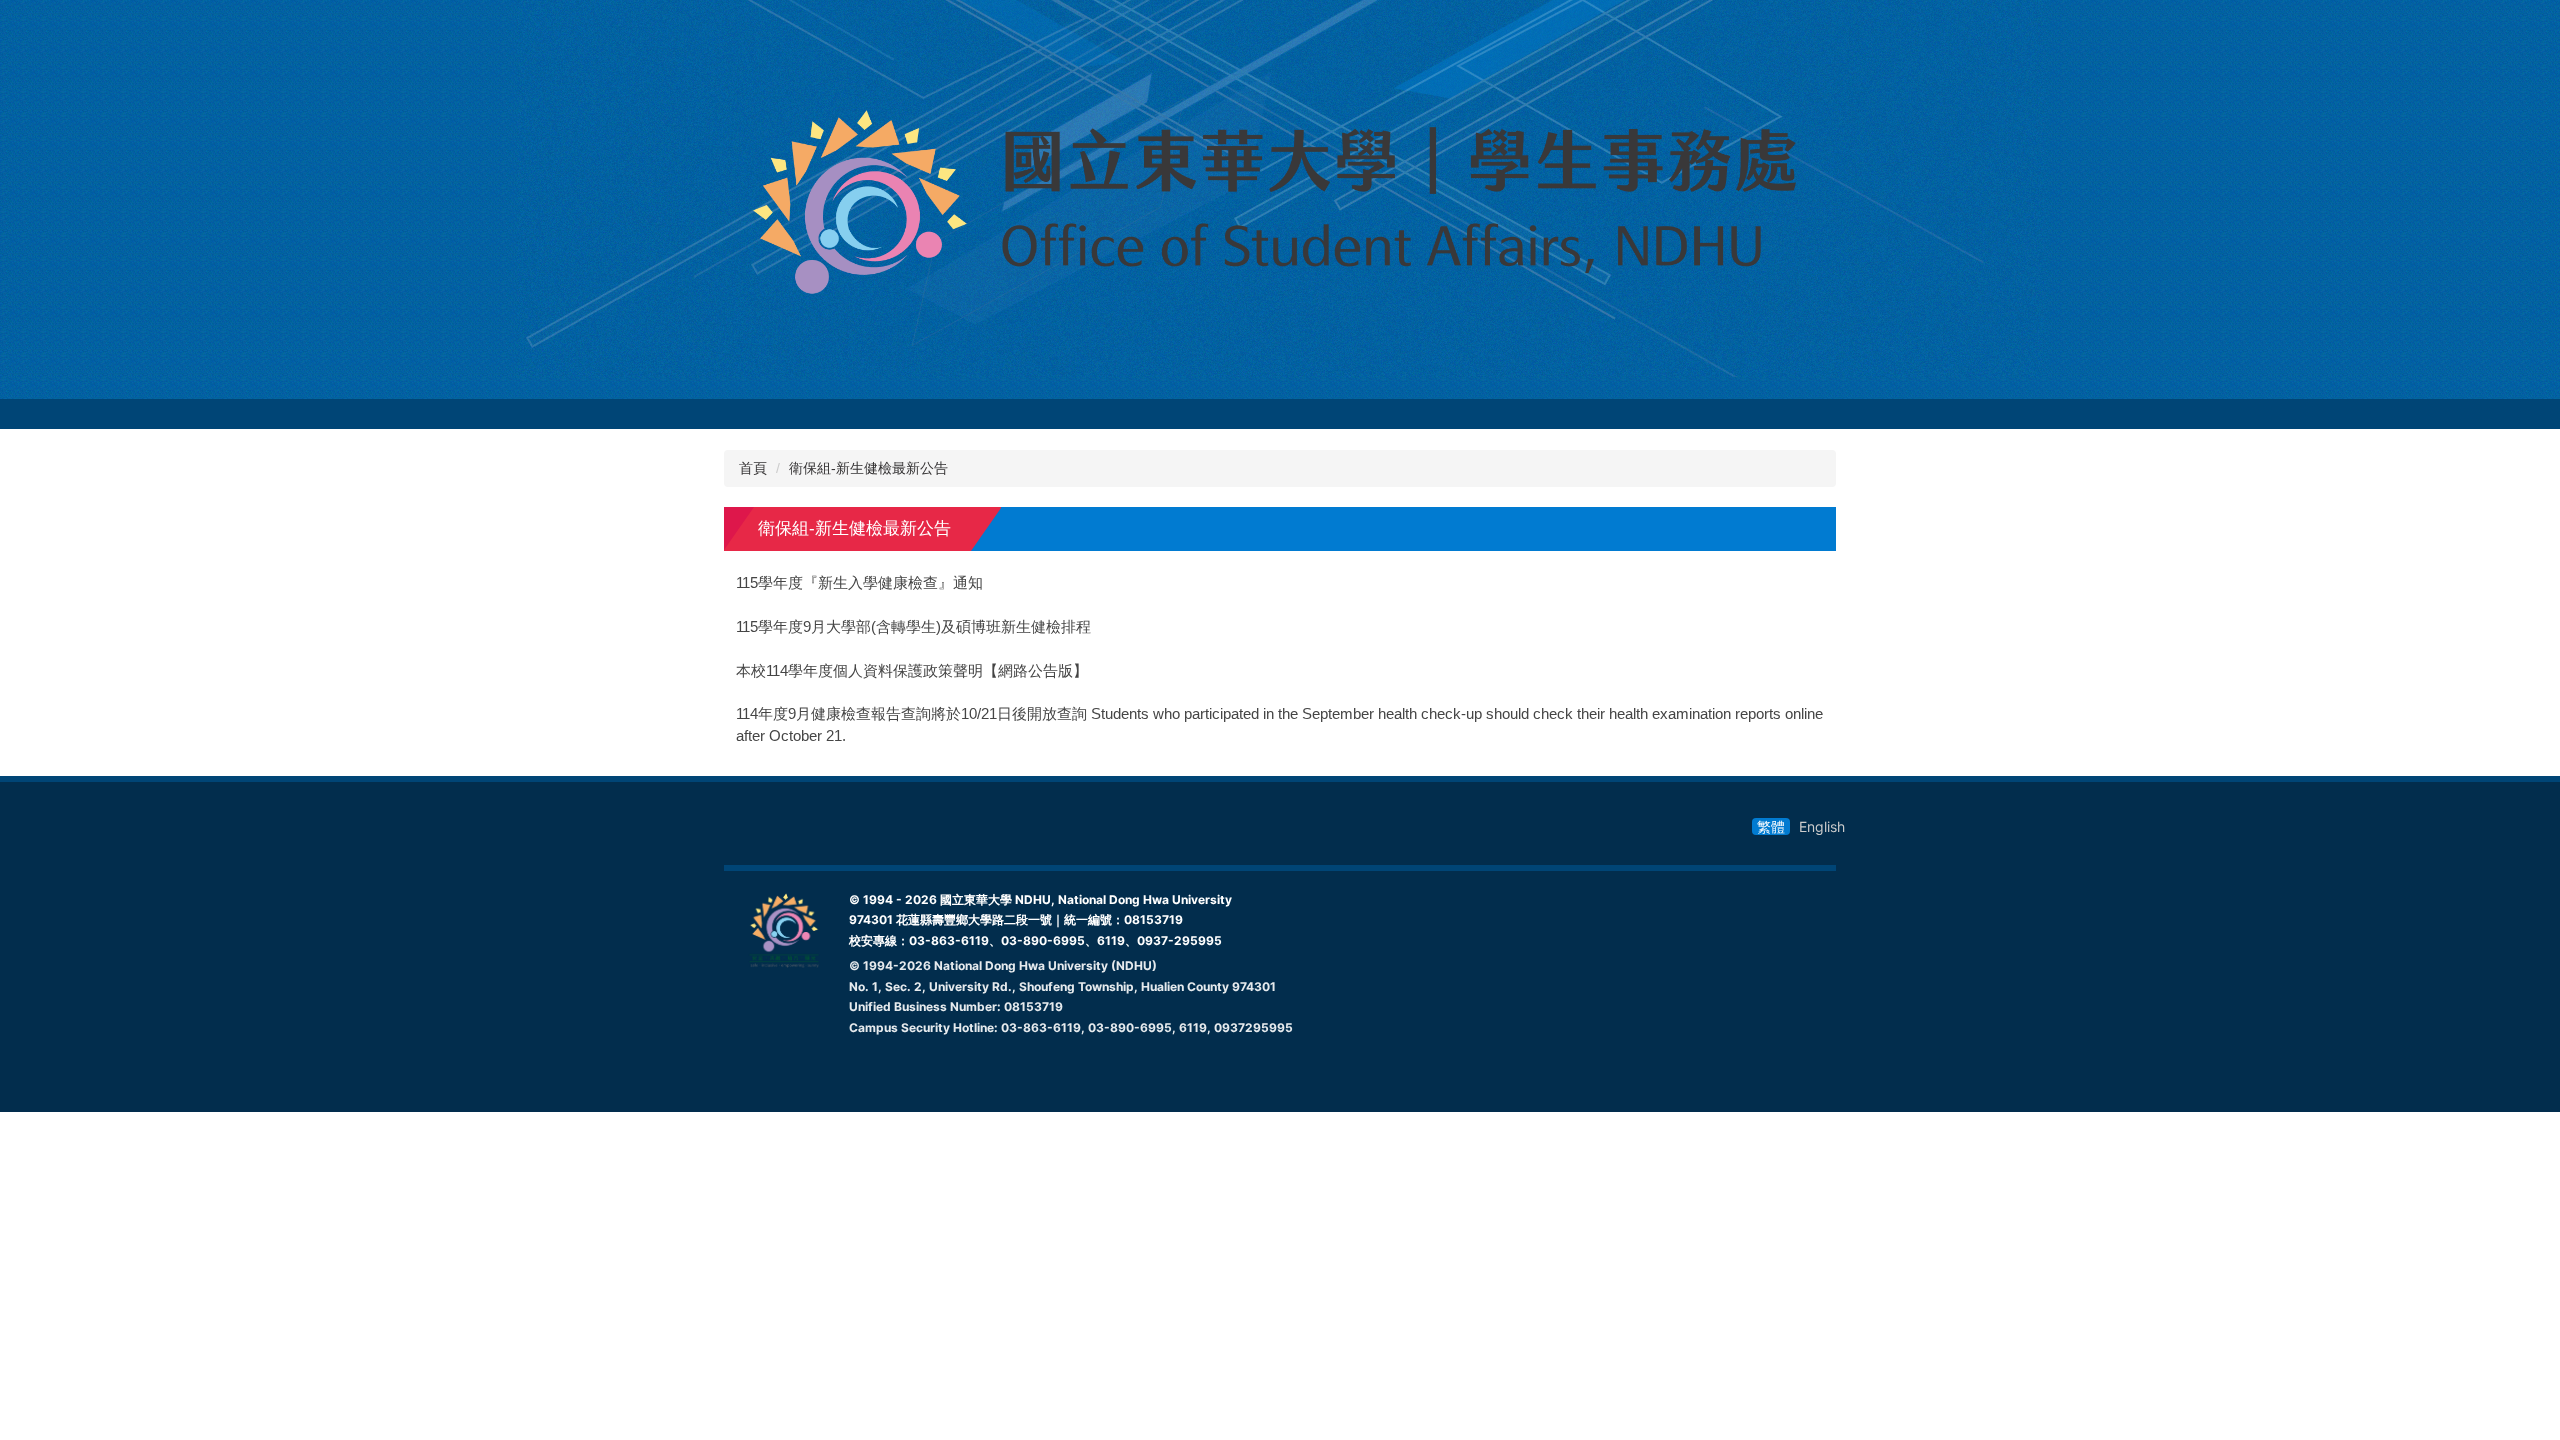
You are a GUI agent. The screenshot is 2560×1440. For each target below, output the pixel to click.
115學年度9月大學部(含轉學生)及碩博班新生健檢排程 (913, 627)
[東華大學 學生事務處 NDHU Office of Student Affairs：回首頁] (1280, 199)
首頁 (753, 468)
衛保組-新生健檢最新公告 (868, 468)
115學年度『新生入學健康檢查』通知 (859, 583)
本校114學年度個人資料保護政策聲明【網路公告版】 (912, 671)
